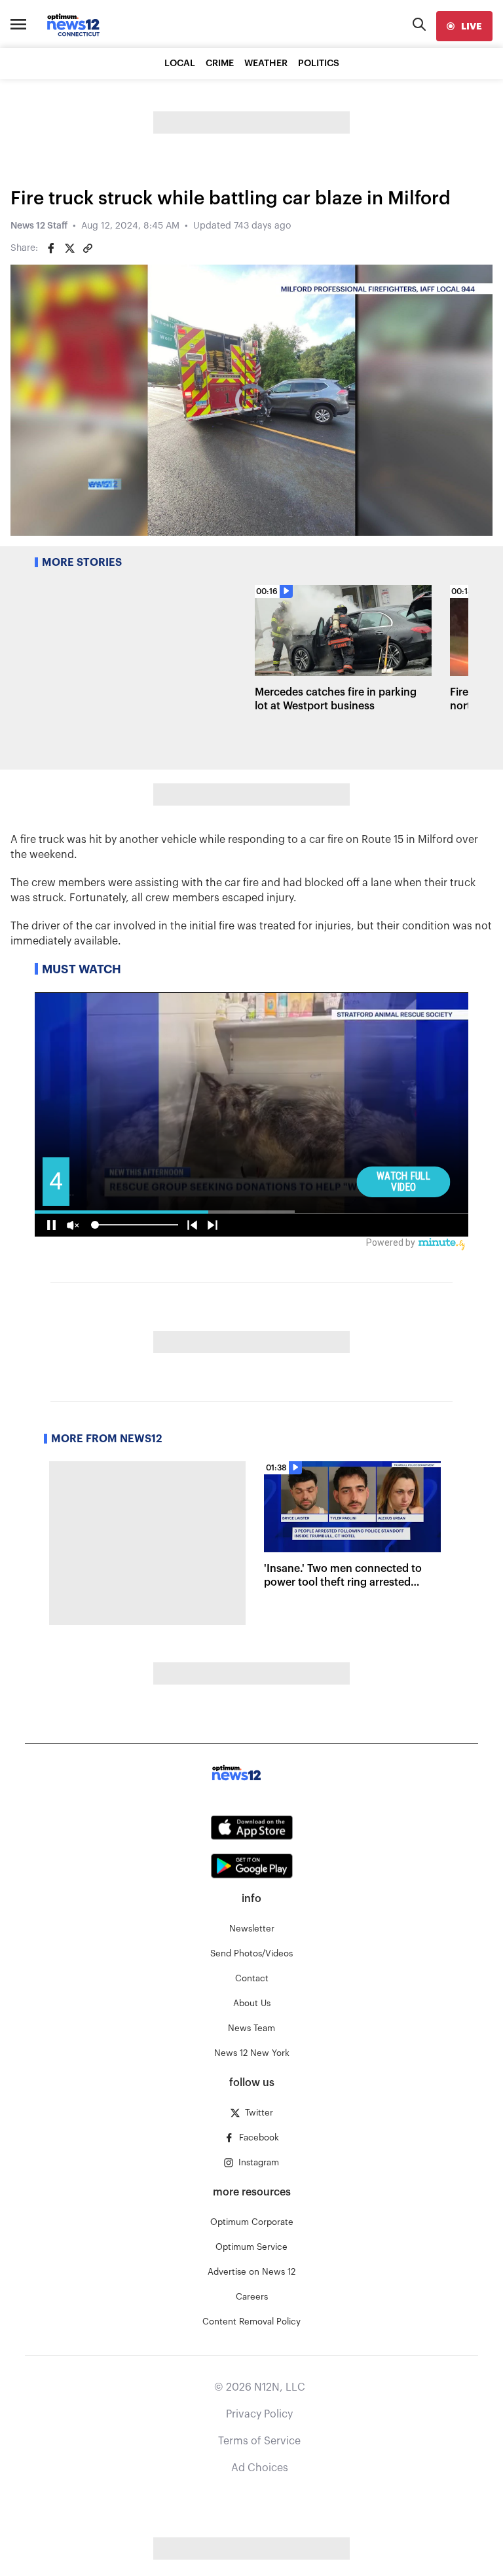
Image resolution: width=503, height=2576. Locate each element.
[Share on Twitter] (69, 248)
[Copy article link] (88, 248)
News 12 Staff (39, 226)
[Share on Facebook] (51, 248)
